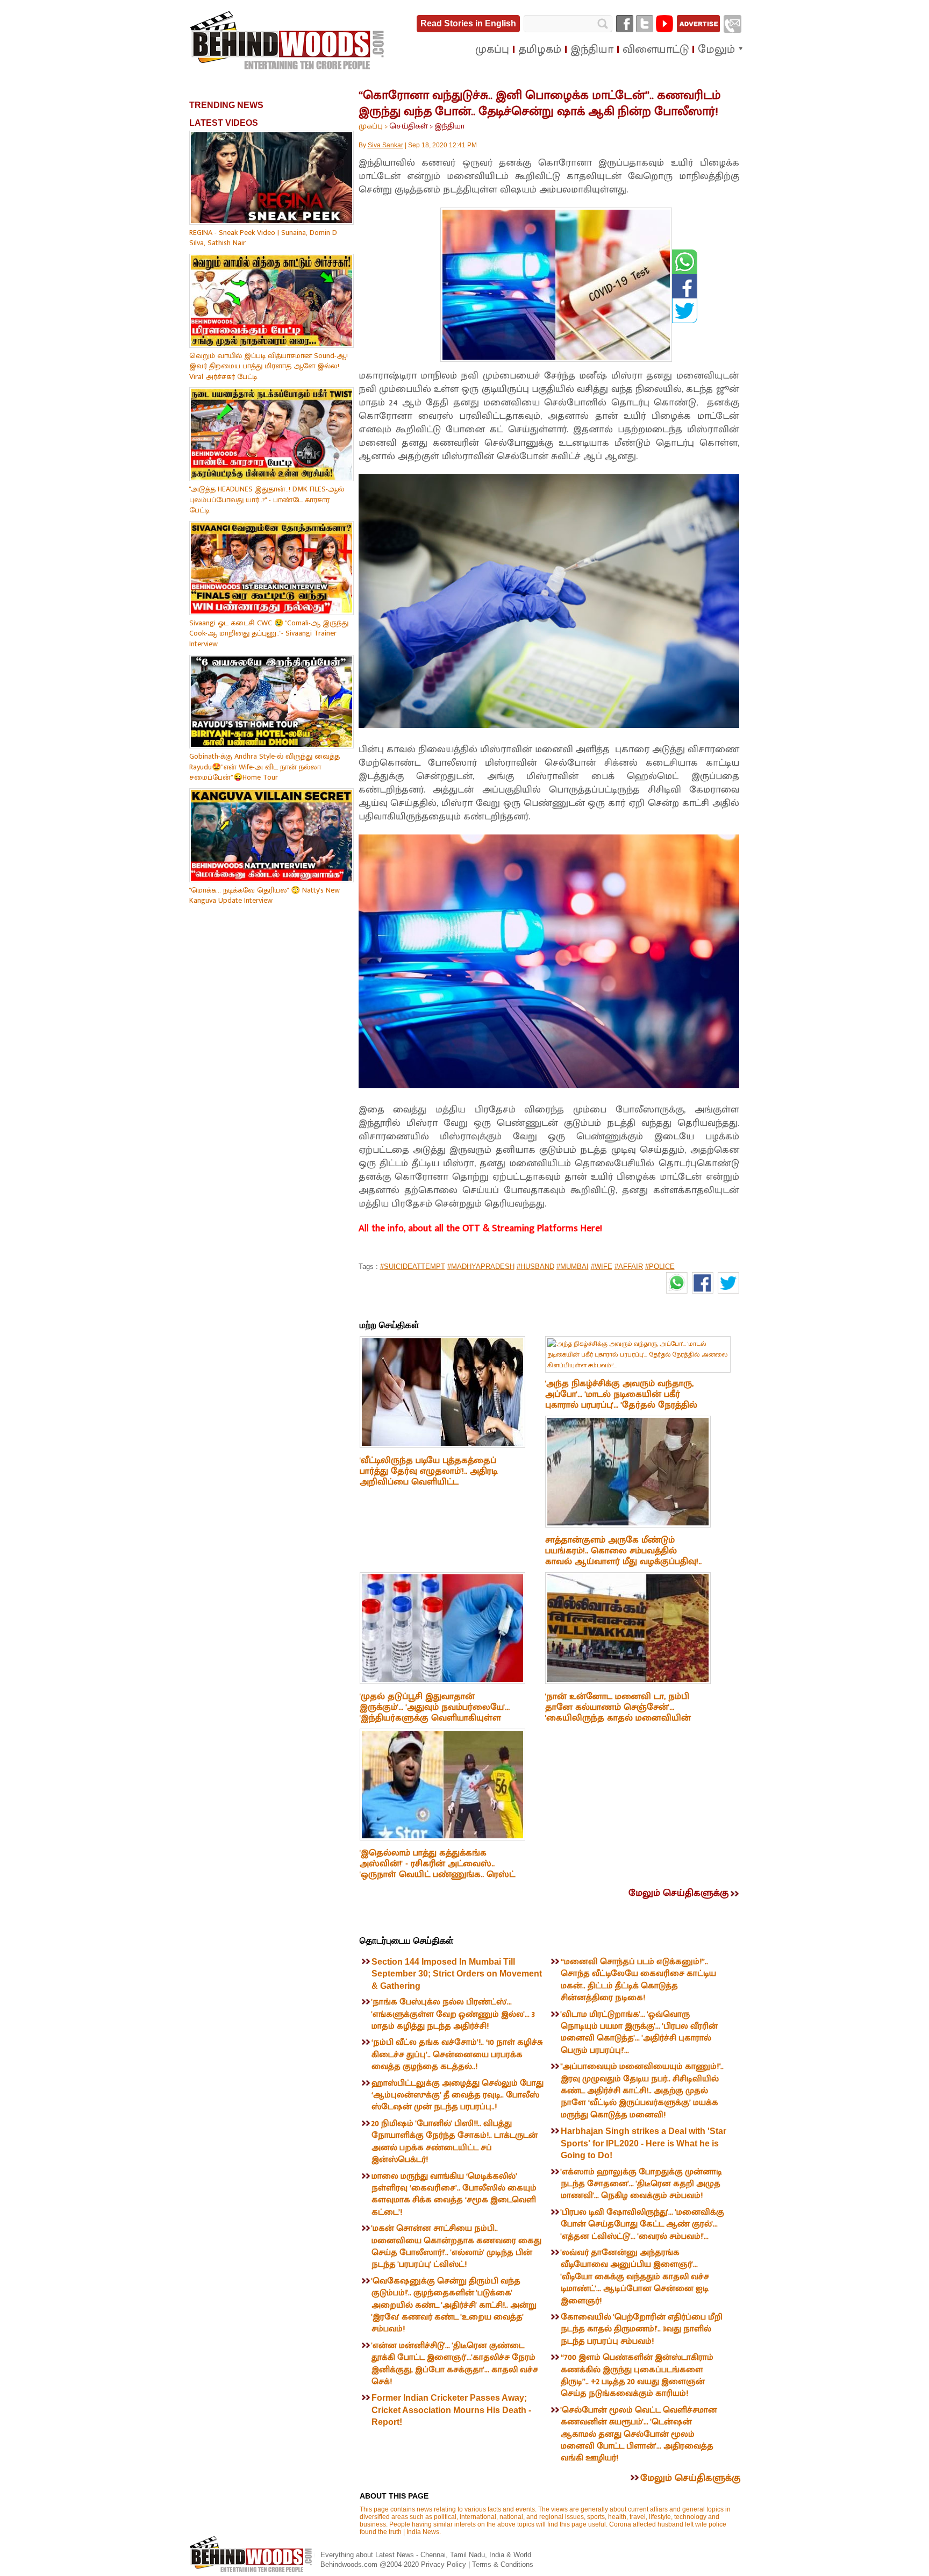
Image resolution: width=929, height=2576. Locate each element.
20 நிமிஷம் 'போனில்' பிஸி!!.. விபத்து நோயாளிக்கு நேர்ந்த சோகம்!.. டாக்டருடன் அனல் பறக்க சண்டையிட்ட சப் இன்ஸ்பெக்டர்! (455, 2142)
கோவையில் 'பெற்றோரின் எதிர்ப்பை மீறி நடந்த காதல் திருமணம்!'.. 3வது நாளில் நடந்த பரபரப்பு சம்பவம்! (642, 2329)
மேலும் (716, 49)
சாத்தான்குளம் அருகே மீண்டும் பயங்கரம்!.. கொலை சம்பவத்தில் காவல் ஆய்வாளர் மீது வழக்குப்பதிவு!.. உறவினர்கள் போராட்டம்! (623, 1556)
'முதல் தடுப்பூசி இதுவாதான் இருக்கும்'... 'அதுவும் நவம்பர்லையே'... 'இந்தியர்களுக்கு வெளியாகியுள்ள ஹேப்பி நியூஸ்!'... (435, 1712)
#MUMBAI (573, 1266)
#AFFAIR (629, 1266)
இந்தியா (450, 126)
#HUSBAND (535, 1266)
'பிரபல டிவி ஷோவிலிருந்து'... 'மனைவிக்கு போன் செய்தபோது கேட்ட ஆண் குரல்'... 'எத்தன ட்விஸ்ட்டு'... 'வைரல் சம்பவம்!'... (642, 2224)
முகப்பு (371, 126)
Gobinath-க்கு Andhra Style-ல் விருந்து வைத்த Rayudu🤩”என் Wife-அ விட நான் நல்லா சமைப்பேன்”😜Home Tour (265, 767)
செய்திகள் (409, 126)
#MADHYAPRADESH (481, 1266)
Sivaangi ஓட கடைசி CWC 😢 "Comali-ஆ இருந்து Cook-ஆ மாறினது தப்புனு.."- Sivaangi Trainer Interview (269, 633)
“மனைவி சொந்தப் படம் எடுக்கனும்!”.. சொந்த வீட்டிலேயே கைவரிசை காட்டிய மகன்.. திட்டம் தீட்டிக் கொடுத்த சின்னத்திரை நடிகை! (638, 1980)
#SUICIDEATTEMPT (413, 1266)
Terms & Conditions (503, 2564)
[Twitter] (645, 24)
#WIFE (602, 1266)
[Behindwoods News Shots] (288, 41)
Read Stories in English (468, 23)
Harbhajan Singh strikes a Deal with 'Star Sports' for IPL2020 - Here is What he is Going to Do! (644, 2143)
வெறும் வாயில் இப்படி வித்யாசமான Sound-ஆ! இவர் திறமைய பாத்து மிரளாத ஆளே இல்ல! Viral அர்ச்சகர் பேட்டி (269, 366)
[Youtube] (664, 24)
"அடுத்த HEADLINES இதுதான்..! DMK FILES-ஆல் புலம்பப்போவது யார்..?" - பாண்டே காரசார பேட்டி (267, 499)
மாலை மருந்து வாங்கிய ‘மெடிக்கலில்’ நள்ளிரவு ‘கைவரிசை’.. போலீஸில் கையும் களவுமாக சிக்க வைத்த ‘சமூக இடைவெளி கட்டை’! (454, 2194)
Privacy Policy (445, 2564)
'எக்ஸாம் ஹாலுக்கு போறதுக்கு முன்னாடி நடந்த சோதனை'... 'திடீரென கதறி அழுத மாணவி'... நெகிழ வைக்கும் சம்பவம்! (641, 2184)
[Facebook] (625, 24)
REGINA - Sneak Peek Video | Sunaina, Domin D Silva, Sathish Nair (263, 238)
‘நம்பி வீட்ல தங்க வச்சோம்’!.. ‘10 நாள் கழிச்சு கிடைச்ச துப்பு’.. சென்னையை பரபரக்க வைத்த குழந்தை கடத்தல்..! (457, 2054)
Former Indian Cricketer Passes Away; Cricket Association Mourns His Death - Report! (451, 2410)
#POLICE (660, 1266)
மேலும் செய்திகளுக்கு (678, 1893)
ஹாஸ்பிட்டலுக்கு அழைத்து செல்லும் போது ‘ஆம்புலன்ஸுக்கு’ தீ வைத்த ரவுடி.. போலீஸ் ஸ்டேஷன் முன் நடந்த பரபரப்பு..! (458, 2095)
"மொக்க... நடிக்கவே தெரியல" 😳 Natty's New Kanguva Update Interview (265, 895)
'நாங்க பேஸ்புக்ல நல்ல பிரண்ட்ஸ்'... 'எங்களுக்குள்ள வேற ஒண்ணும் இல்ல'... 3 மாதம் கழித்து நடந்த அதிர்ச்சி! (453, 2014)
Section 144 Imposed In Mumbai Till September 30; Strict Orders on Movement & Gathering (457, 1974)
